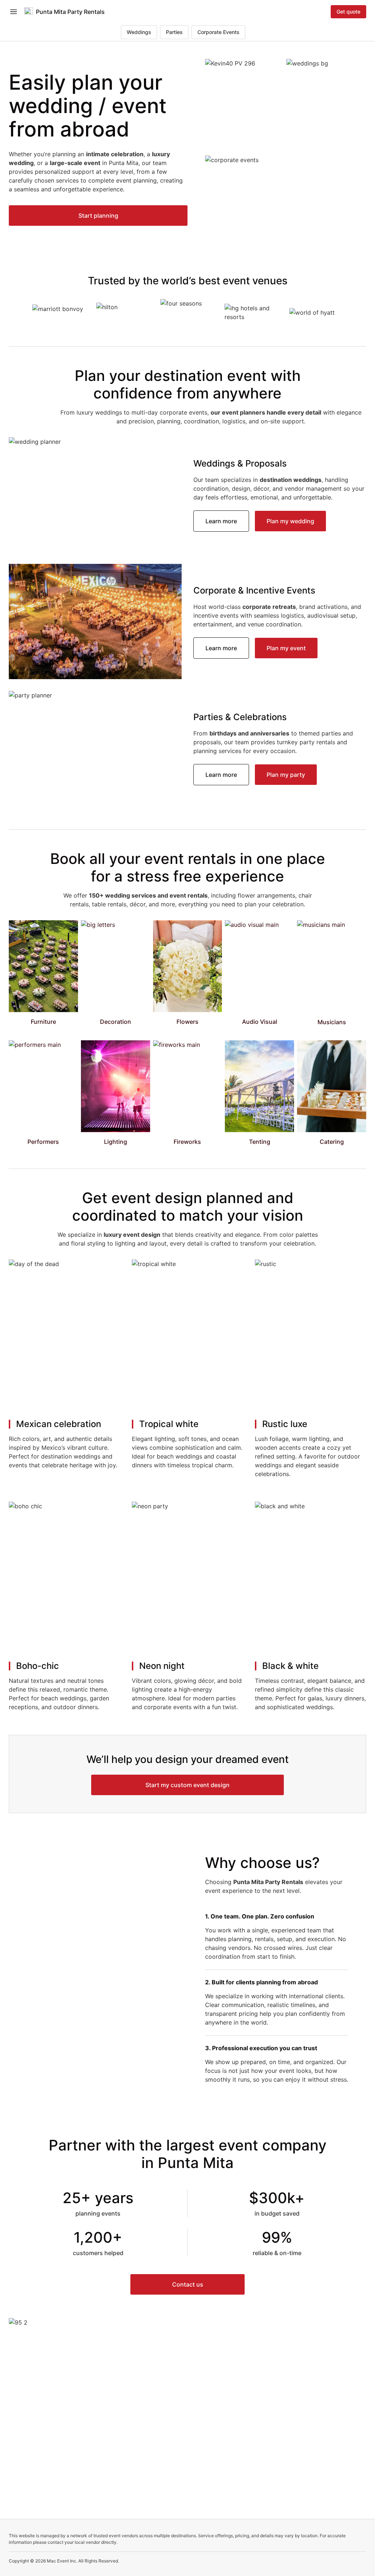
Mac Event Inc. (62, 2561)
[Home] (29, 12)
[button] (98, 216)
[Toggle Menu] (14, 12)
